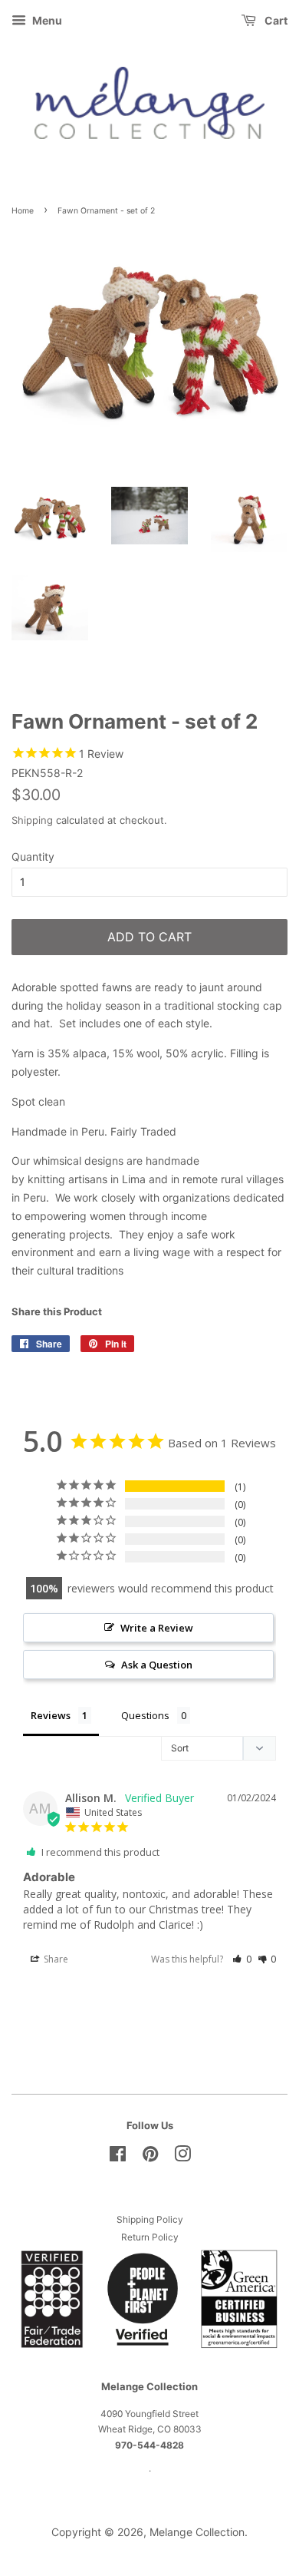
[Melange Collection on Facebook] (118, 2157)
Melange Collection (197, 2532)
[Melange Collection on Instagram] (182, 2157)
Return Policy (150, 2237)
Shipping (32, 820)
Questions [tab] (145, 1715)
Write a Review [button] (157, 1628)
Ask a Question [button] (157, 1665)
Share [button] (55, 1959)
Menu (46, 20)
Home (23, 211)
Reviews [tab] (51, 1715)
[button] (242, 1959)
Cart (275, 20)
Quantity (33, 856)
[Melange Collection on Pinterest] (150, 2157)
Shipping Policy (150, 2219)
